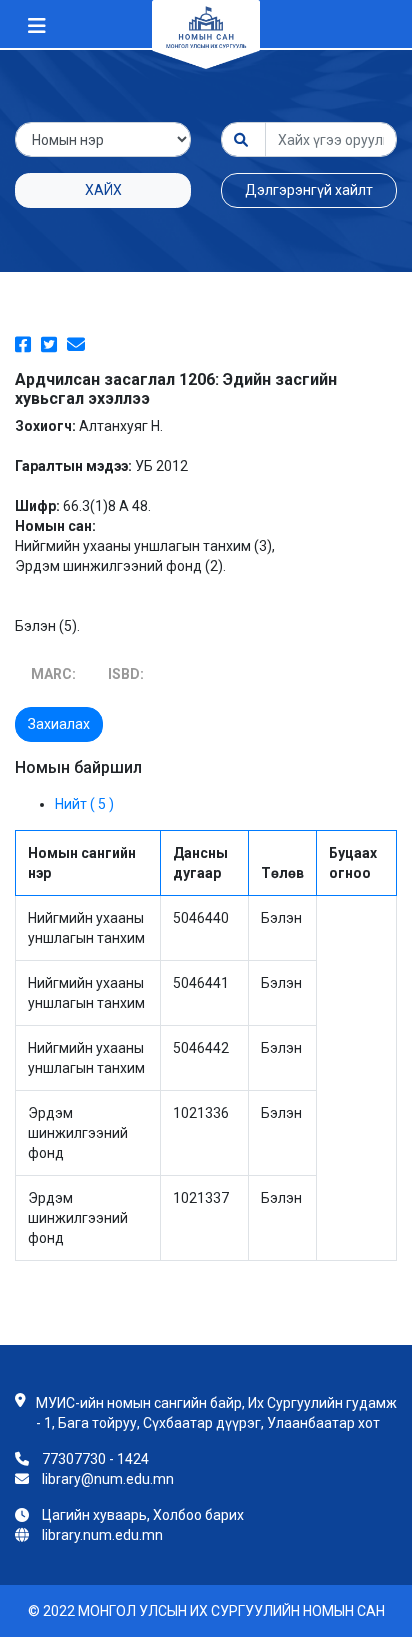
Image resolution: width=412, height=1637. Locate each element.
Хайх (103, 190)
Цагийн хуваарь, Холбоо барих (143, 1515)
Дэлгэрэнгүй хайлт (309, 190)
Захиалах (59, 724)
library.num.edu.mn (102, 1535)
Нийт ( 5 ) (84, 804)
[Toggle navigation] (37, 26)
